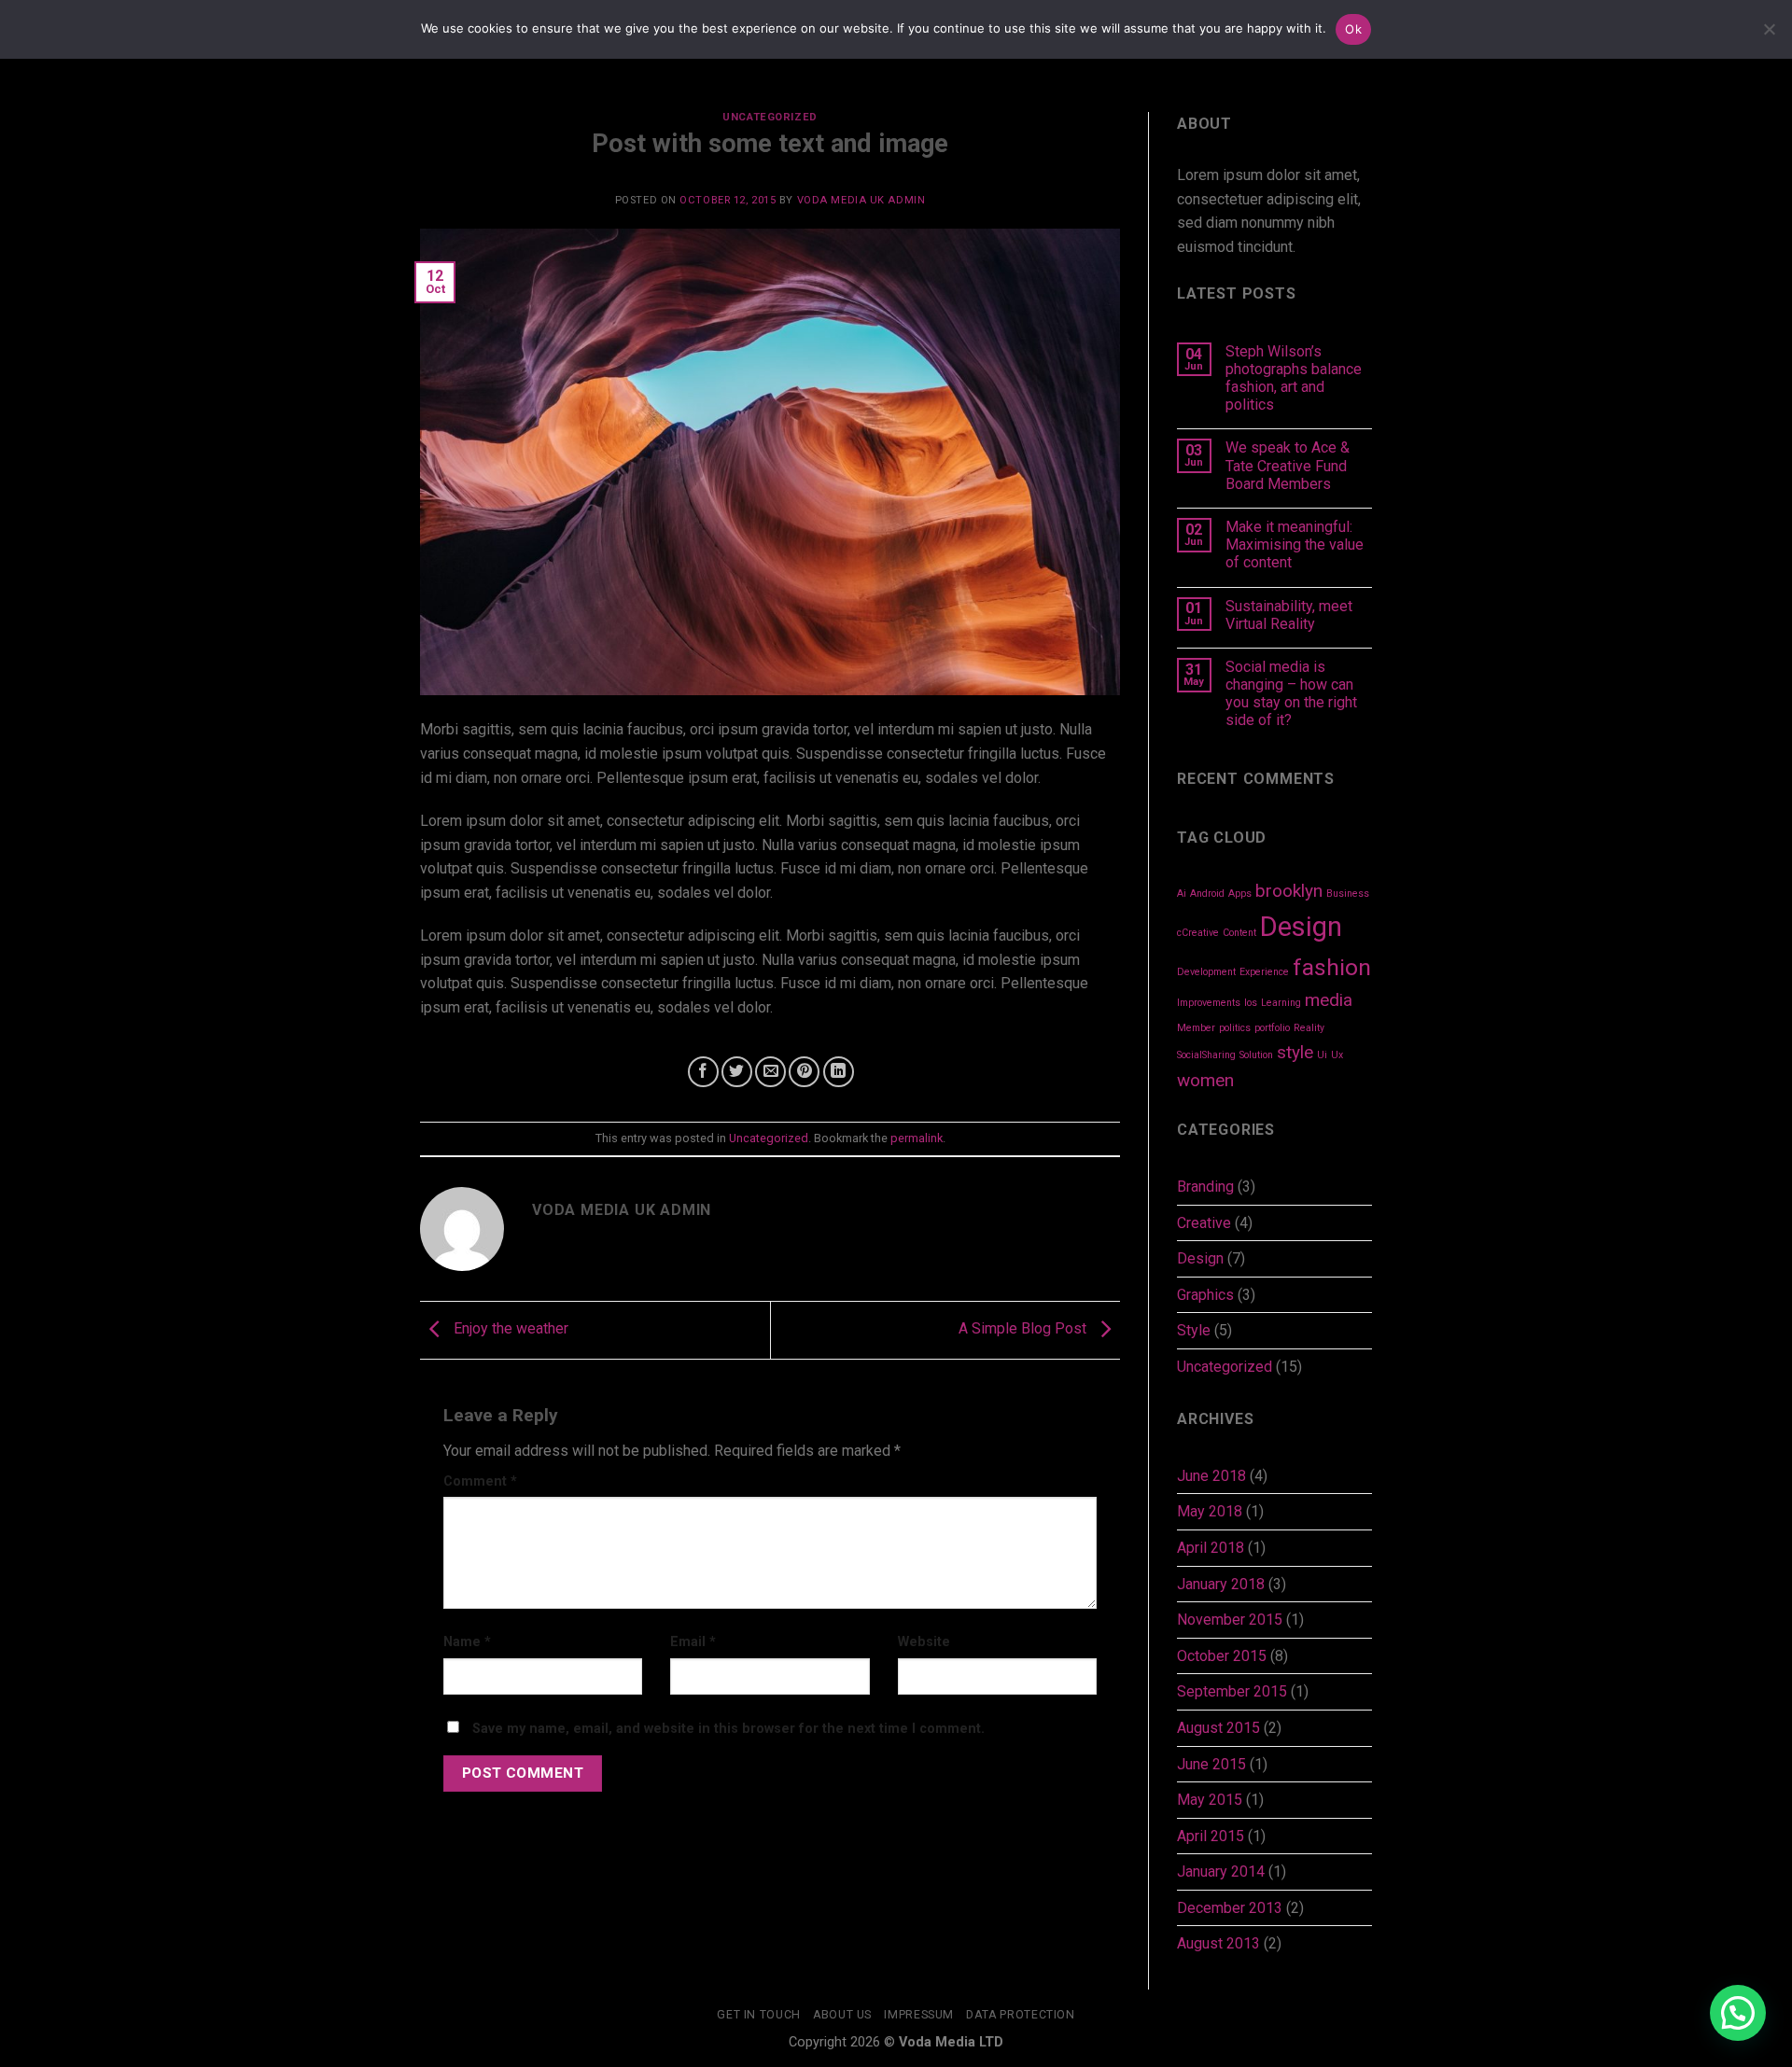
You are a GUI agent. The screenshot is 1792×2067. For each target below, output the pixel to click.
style (1295, 1052)
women (1205, 1080)
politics (1235, 1028)
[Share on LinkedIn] (839, 1072)
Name (467, 1642)
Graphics (1205, 1295)
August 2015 (1218, 1728)
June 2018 (1211, 1476)
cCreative (1198, 933)
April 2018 (1211, 1548)
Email (693, 1642)
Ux (1337, 1055)
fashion (1332, 967)
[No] (1769, 35)
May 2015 (1210, 1800)
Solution (1256, 1055)
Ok (1353, 29)
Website (924, 1642)
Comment (480, 1481)
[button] (1738, 2013)
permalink (917, 1138)
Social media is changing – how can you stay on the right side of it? (1291, 694)
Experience (1264, 972)
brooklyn (1289, 891)
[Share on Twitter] (737, 1072)
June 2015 (1211, 1764)
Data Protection (1020, 2015)
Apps (1240, 894)
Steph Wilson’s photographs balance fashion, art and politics (1294, 378)
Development (1206, 972)
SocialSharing (1206, 1055)
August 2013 (1218, 1943)
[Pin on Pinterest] (804, 1072)
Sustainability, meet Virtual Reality (1289, 615)
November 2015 (1230, 1620)
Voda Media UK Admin (861, 200)
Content (1239, 933)
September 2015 (1232, 1691)
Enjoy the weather (509, 1329)
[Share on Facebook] (703, 1072)
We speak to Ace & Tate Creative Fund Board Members (1288, 465)
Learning (1281, 1003)
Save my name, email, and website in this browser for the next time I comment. (728, 1729)
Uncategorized (770, 117)
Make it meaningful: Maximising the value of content (1295, 545)
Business (1348, 894)
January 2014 (1221, 1871)
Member (1196, 1028)
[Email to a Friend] (770, 1072)
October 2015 (1222, 1656)
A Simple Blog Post (1024, 1329)
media (1329, 1000)
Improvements (1209, 1003)
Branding (1205, 1187)
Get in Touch (758, 2015)
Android (1207, 894)
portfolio (1272, 1028)
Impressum (919, 2015)
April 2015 (1211, 1836)
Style (1194, 1330)
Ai (1182, 894)
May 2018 (1210, 1511)
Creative (1204, 1223)
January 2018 (1221, 1584)
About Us (842, 2015)
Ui (1322, 1055)
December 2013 (1230, 1908)
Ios (1251, 1003)
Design (1301, 927)
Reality (1309, 1028)
